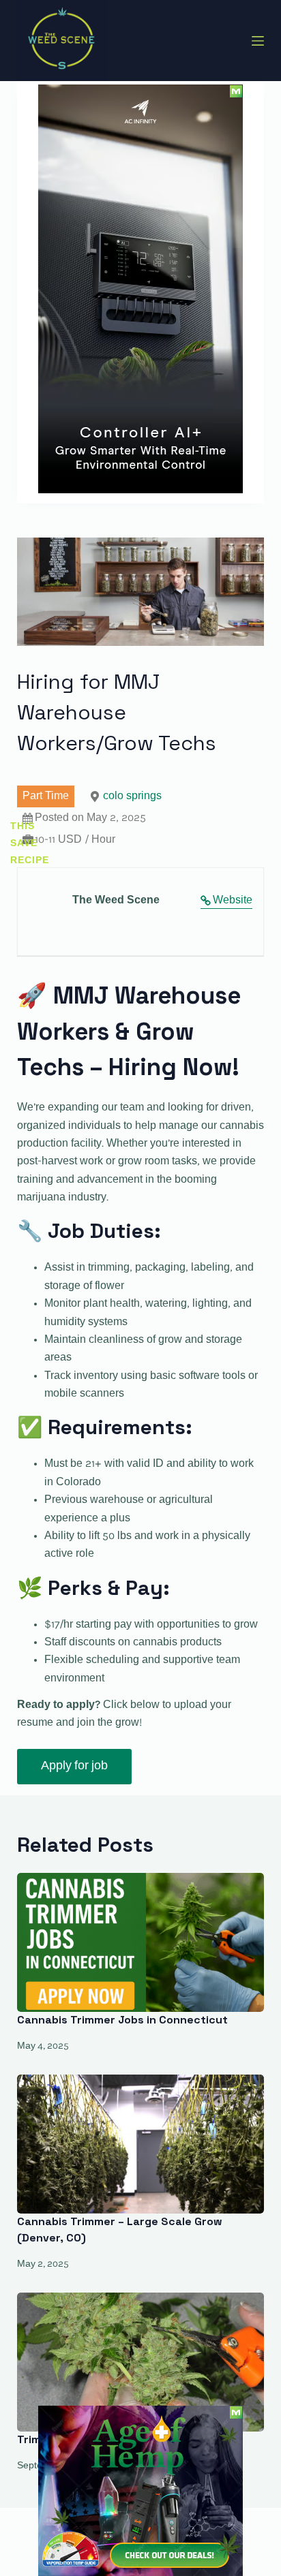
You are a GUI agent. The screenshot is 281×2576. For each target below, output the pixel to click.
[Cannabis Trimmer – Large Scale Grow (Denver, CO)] (141, 2144)
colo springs (132, 796)
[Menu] (258, 41)
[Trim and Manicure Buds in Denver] (141, 2362)
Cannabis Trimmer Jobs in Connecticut (122, 2020)
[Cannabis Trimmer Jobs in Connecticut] (141, 1942)
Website (233, 901)
